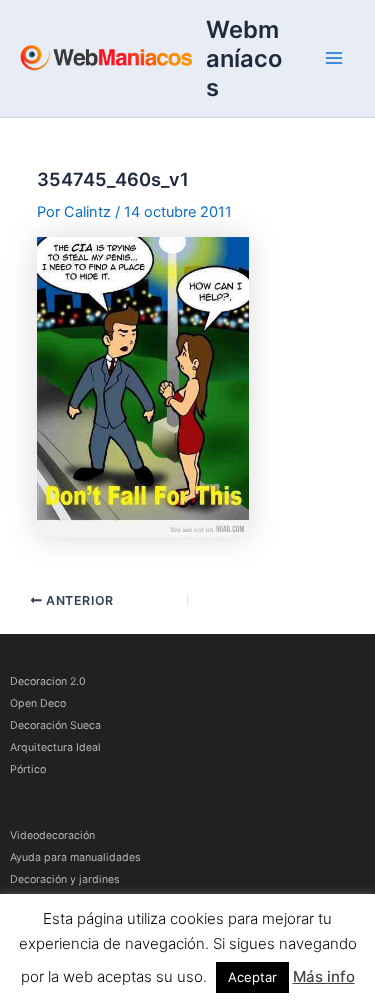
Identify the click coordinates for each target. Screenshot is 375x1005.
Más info (324, 976)
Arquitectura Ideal (55, 747)
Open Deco (38, 703)
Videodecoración (52, 835)
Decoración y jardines (65, 879)
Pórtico (28, 769)
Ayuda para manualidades (75, 857)
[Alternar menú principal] (334, 58)
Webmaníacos (244, 58)
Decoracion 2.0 (48, 681)
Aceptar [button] (252, 977)
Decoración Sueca (55, 725)
